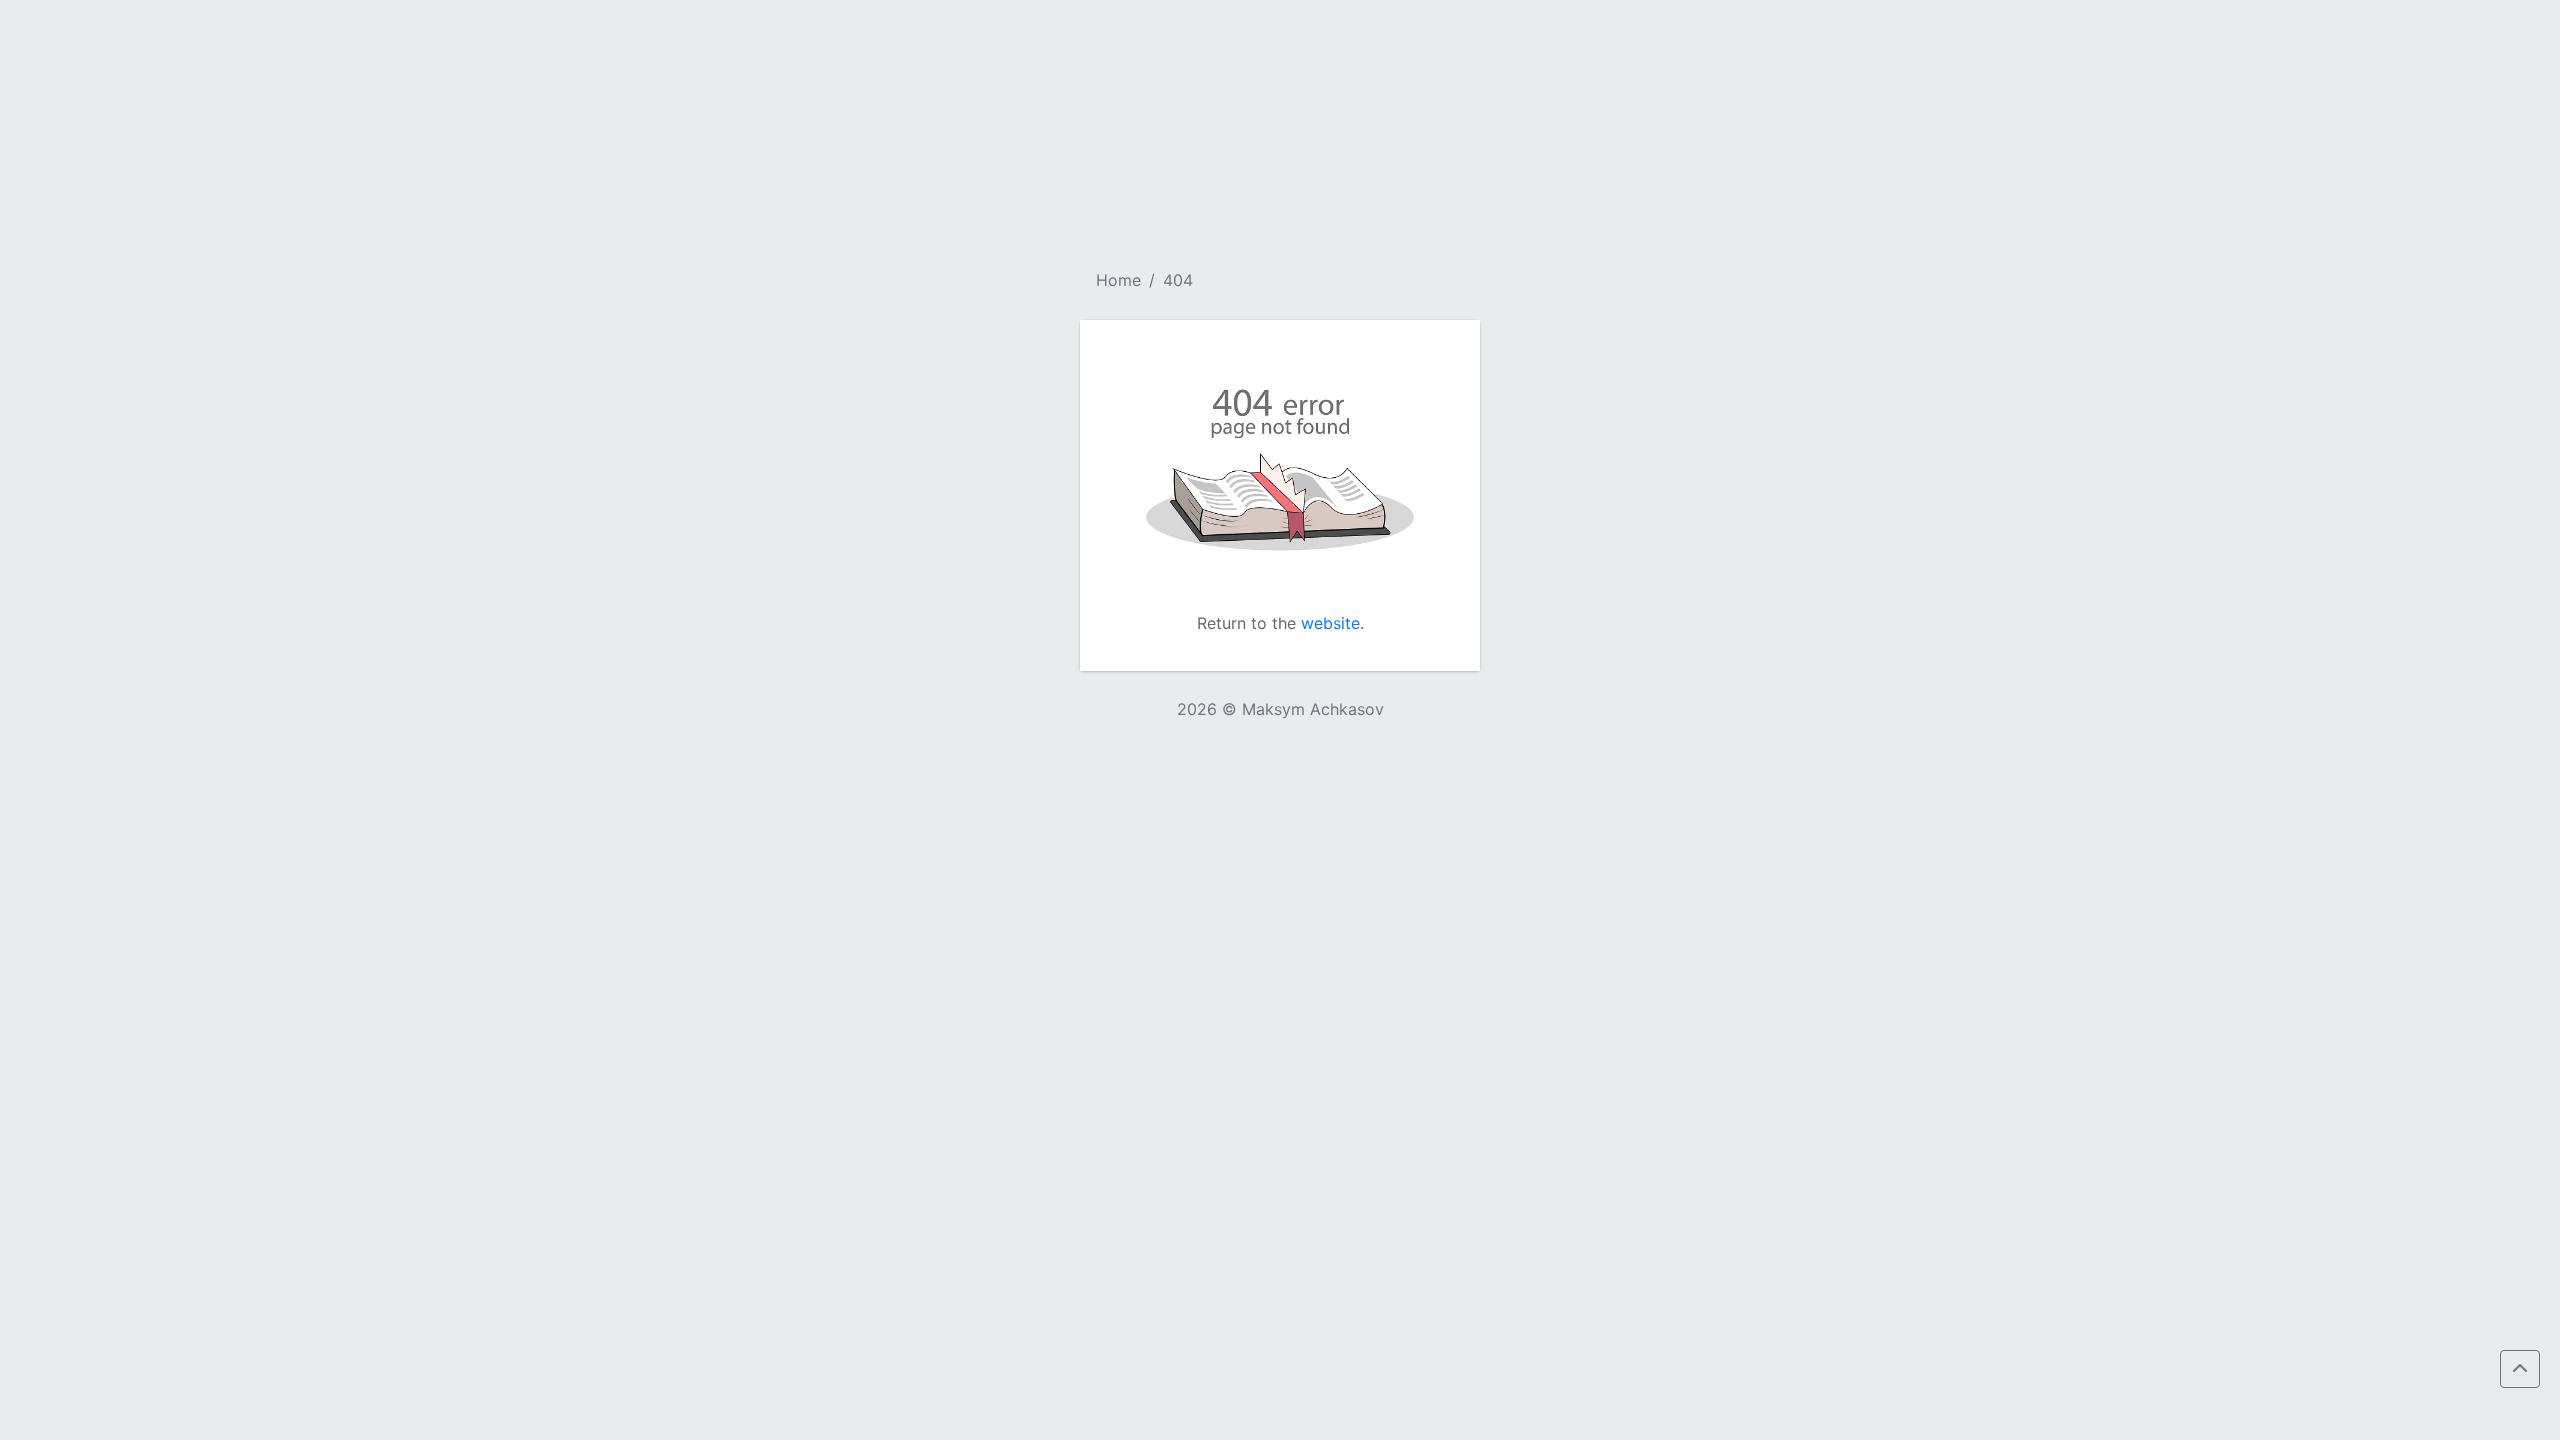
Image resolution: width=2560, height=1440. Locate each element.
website (1330, 623)
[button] (2520, 1369)
